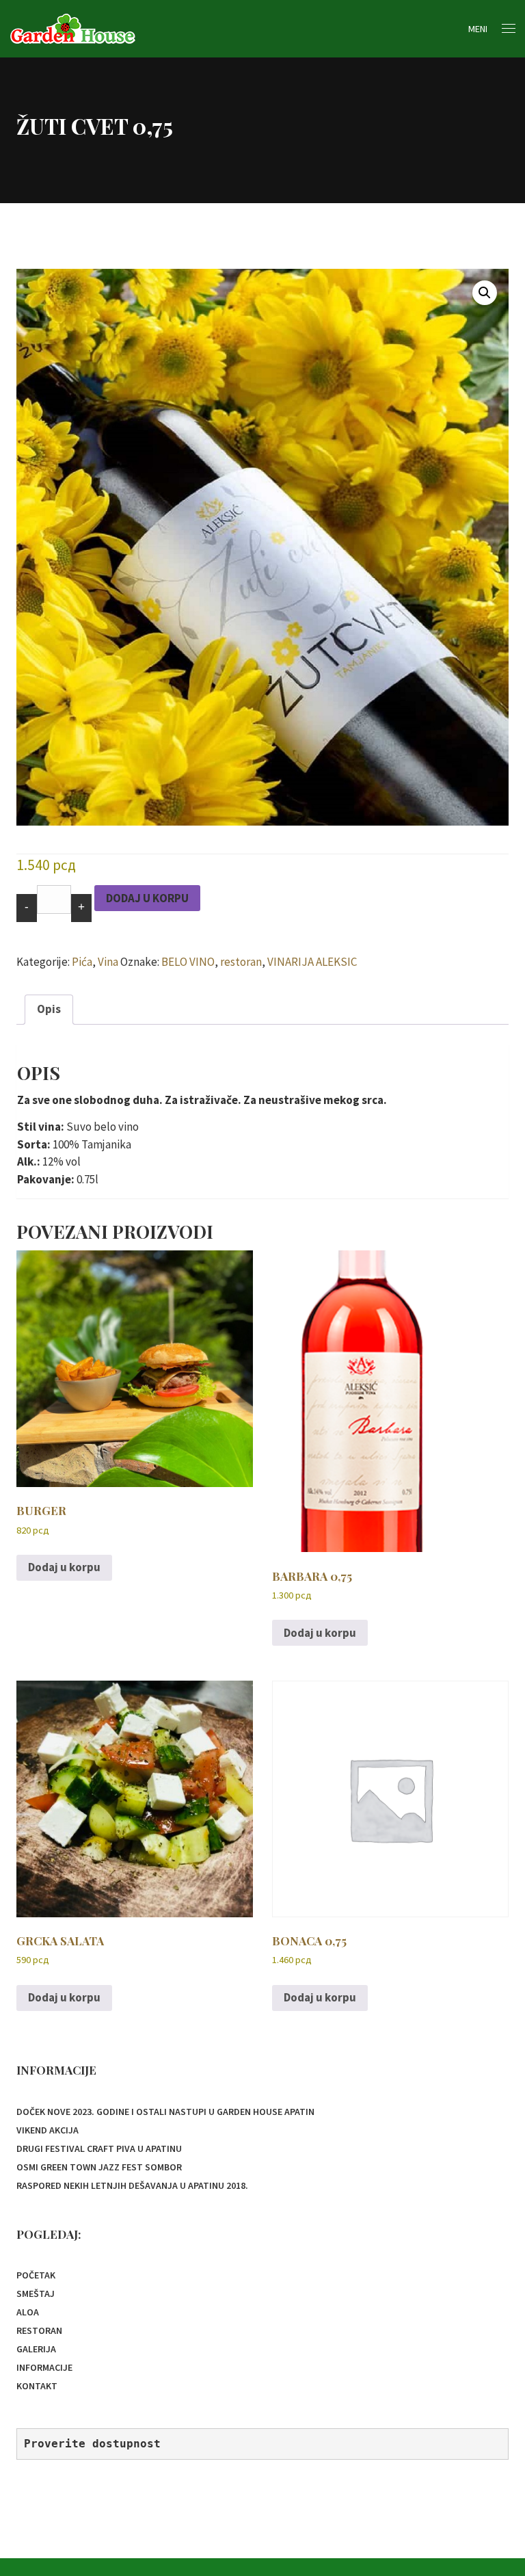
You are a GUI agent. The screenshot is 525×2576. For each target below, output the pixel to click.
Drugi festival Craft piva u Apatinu (99, 2148)
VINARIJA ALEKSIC (312, 962)
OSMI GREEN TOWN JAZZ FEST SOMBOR (99, 2167)
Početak (36, 2275)
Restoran (39, 2330)
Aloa (28, 2312)
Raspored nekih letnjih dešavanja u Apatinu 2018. (132, 2185)
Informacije (44, 2367)
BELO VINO (188, 962)
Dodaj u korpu (147, 898)
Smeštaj (36, 2294)
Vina (108, 962)
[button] (485, 293)
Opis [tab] (49, 1009)
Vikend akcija (48, 2130)
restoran (241, 962)
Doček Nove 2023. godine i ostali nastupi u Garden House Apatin (165, 2112)
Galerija (36, 2349)
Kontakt (37, 2386)
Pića (82, 962)
